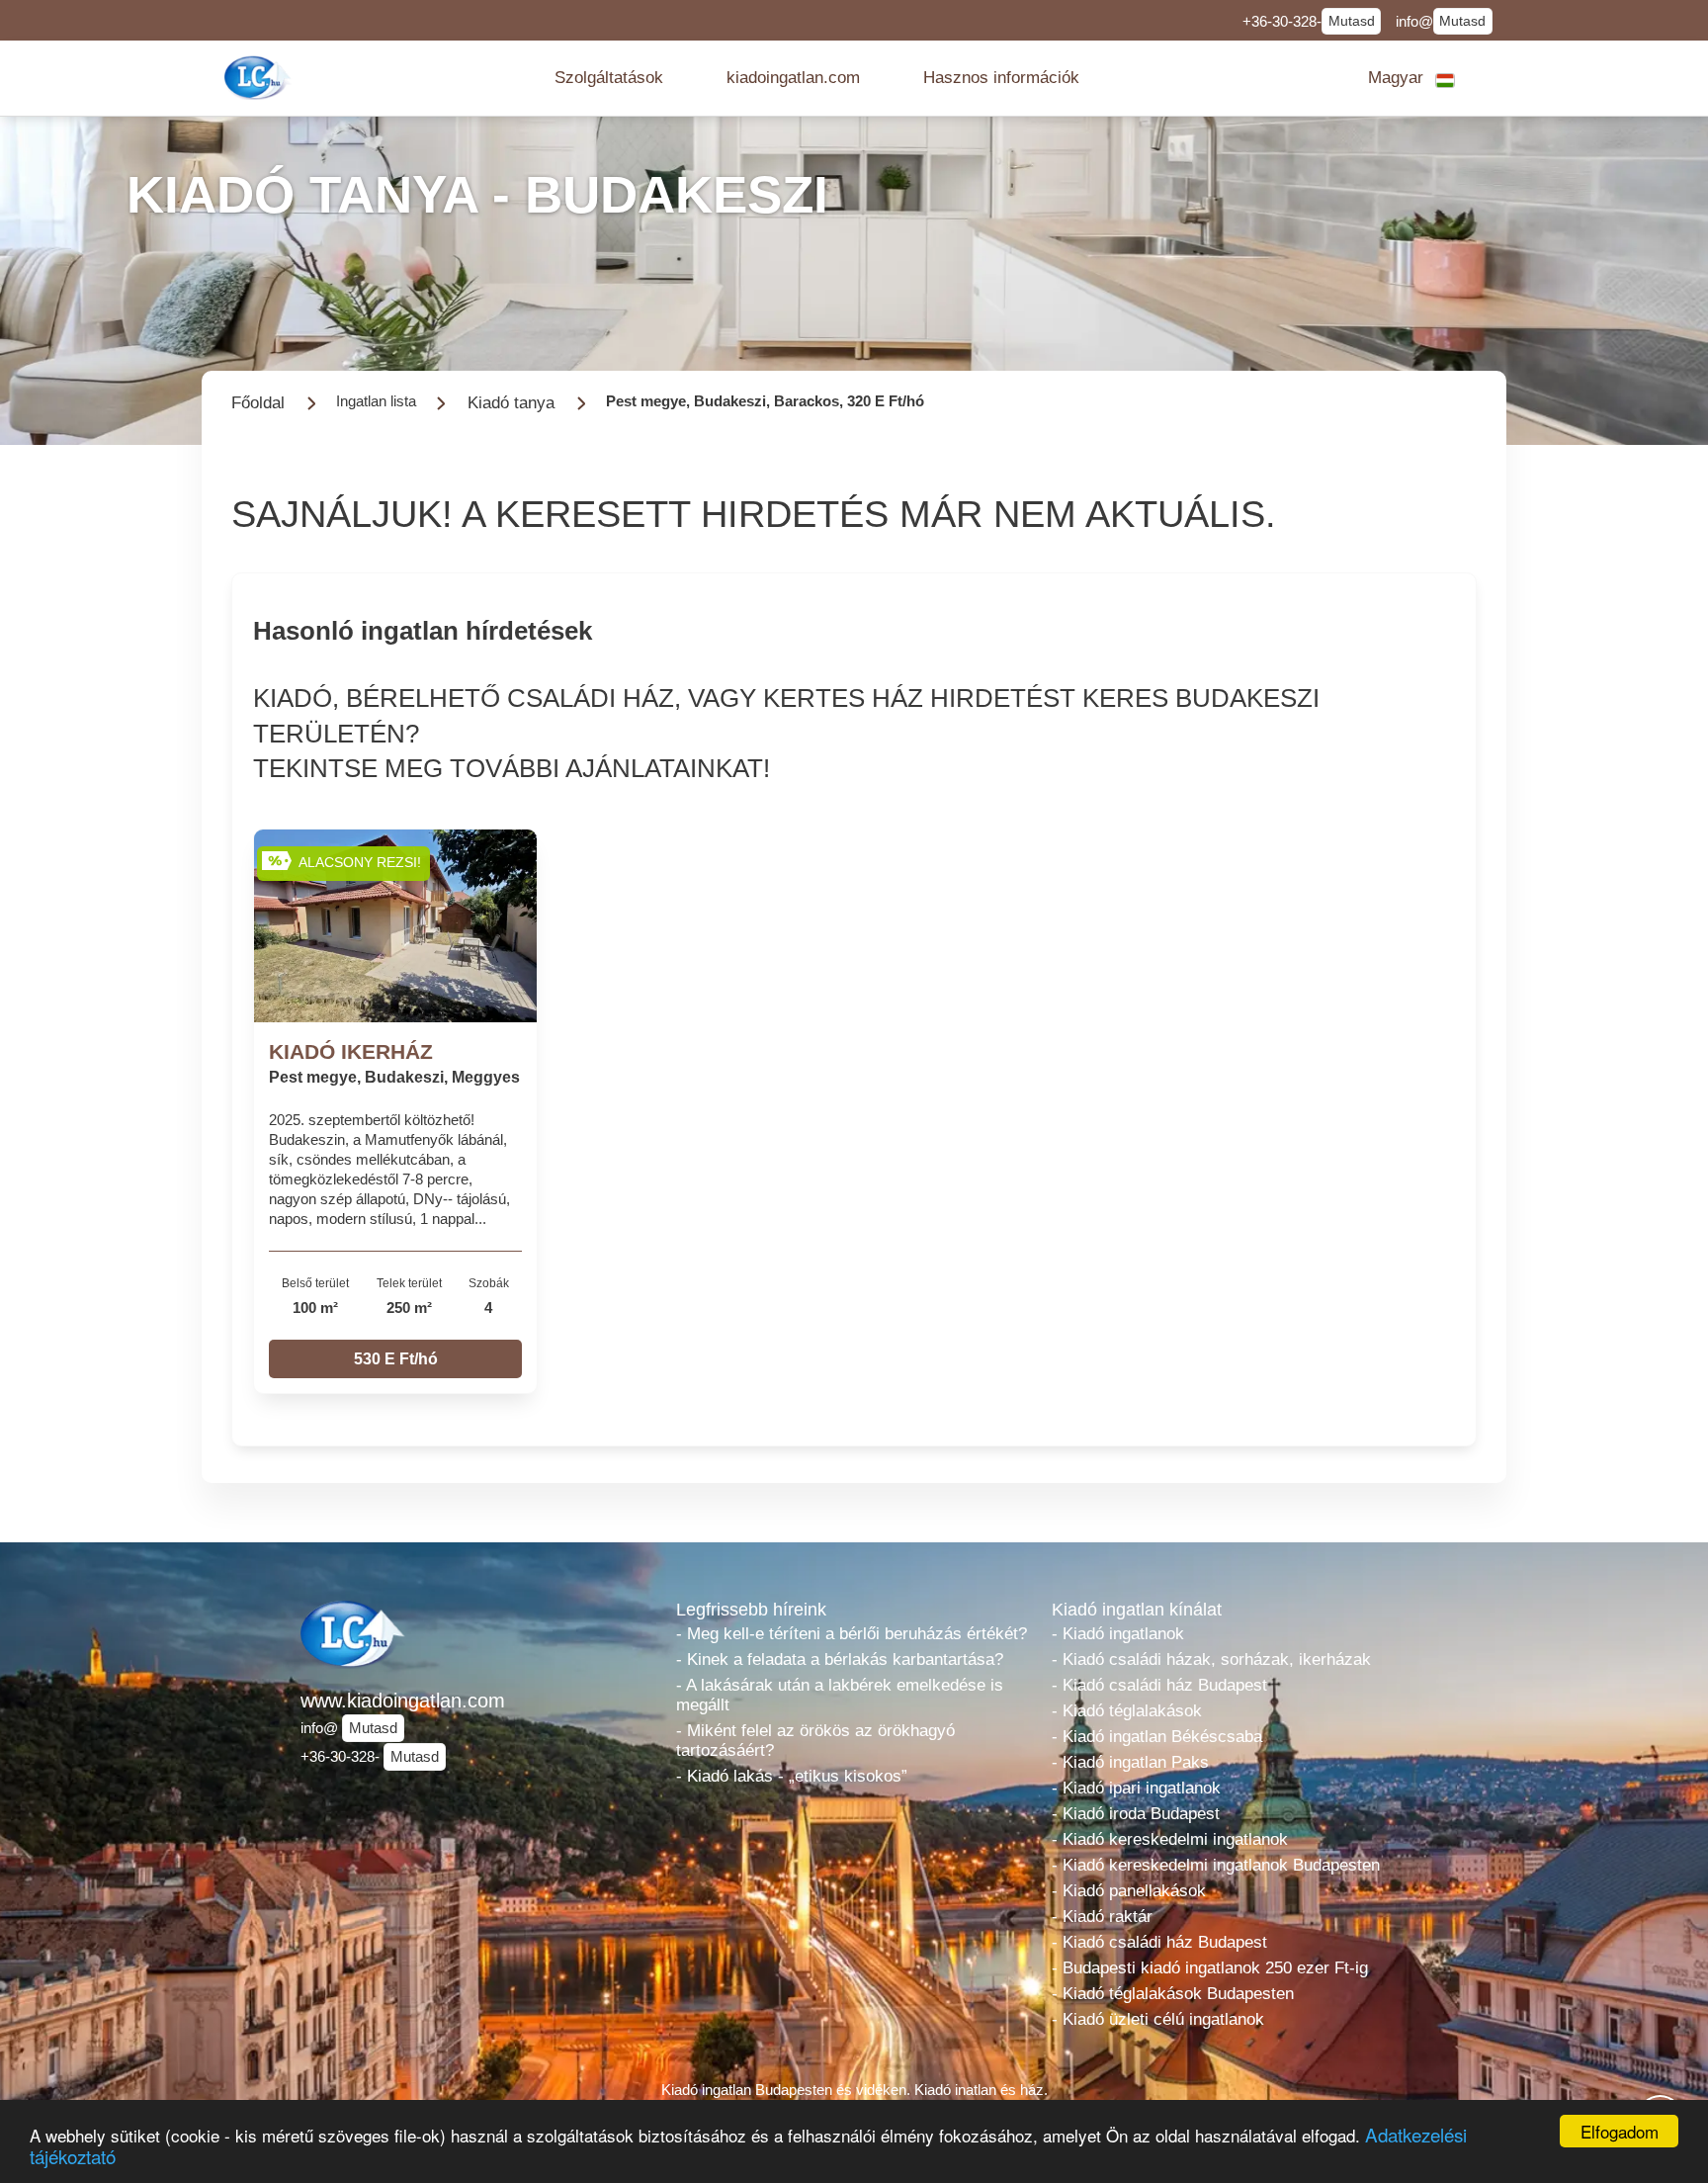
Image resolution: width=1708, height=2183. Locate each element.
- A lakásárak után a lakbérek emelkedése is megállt (840, 1695)
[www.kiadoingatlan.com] (260, 78)
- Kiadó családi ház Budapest (1159, 1685)
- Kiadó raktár (1102, 1917)
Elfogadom (1620, 2131)
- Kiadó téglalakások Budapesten (1173, 1994)
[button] (609, 78)
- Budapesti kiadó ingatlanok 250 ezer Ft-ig (1210, 1968)
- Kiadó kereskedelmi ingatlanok (1170, 1839)
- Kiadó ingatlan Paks (1130, 1762)
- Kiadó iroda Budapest (1136, 1814)
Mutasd (1352, 21)
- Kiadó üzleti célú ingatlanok (1158, 2019)
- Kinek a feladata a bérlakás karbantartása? (840, 1659)
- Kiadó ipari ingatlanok (1136, 1788)
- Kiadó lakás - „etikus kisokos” (792, 1776)
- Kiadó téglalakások (1127, 1711)
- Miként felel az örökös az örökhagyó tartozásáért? (815, 1741)
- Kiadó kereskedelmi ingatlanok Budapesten (1216, 1865)
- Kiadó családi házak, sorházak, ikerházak (1211, 1659)
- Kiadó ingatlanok (1118, 1634)
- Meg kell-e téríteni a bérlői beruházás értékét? (852, 1634)
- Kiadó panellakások (1129, 1891)
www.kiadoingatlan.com (403, 1701)
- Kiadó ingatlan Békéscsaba (1157, 1737)
